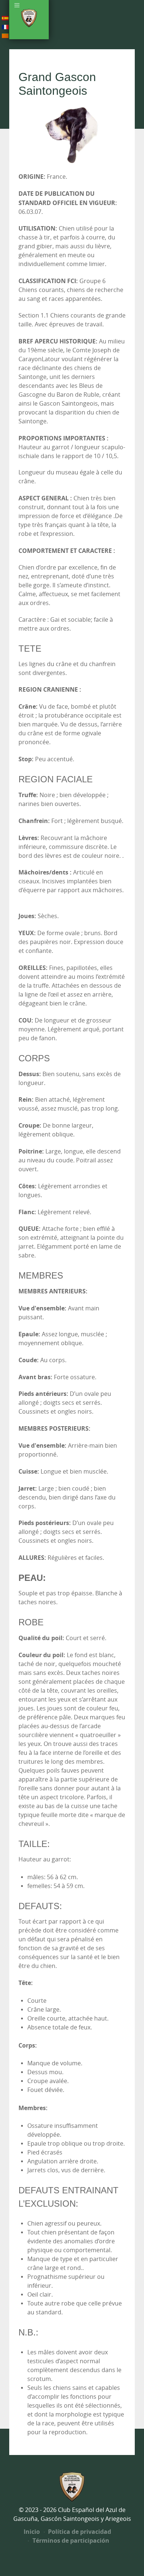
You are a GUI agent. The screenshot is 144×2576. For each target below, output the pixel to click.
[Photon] (72, 2486)
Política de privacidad (79, 2532)
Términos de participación (70, 2540)
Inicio (32, 2532)
